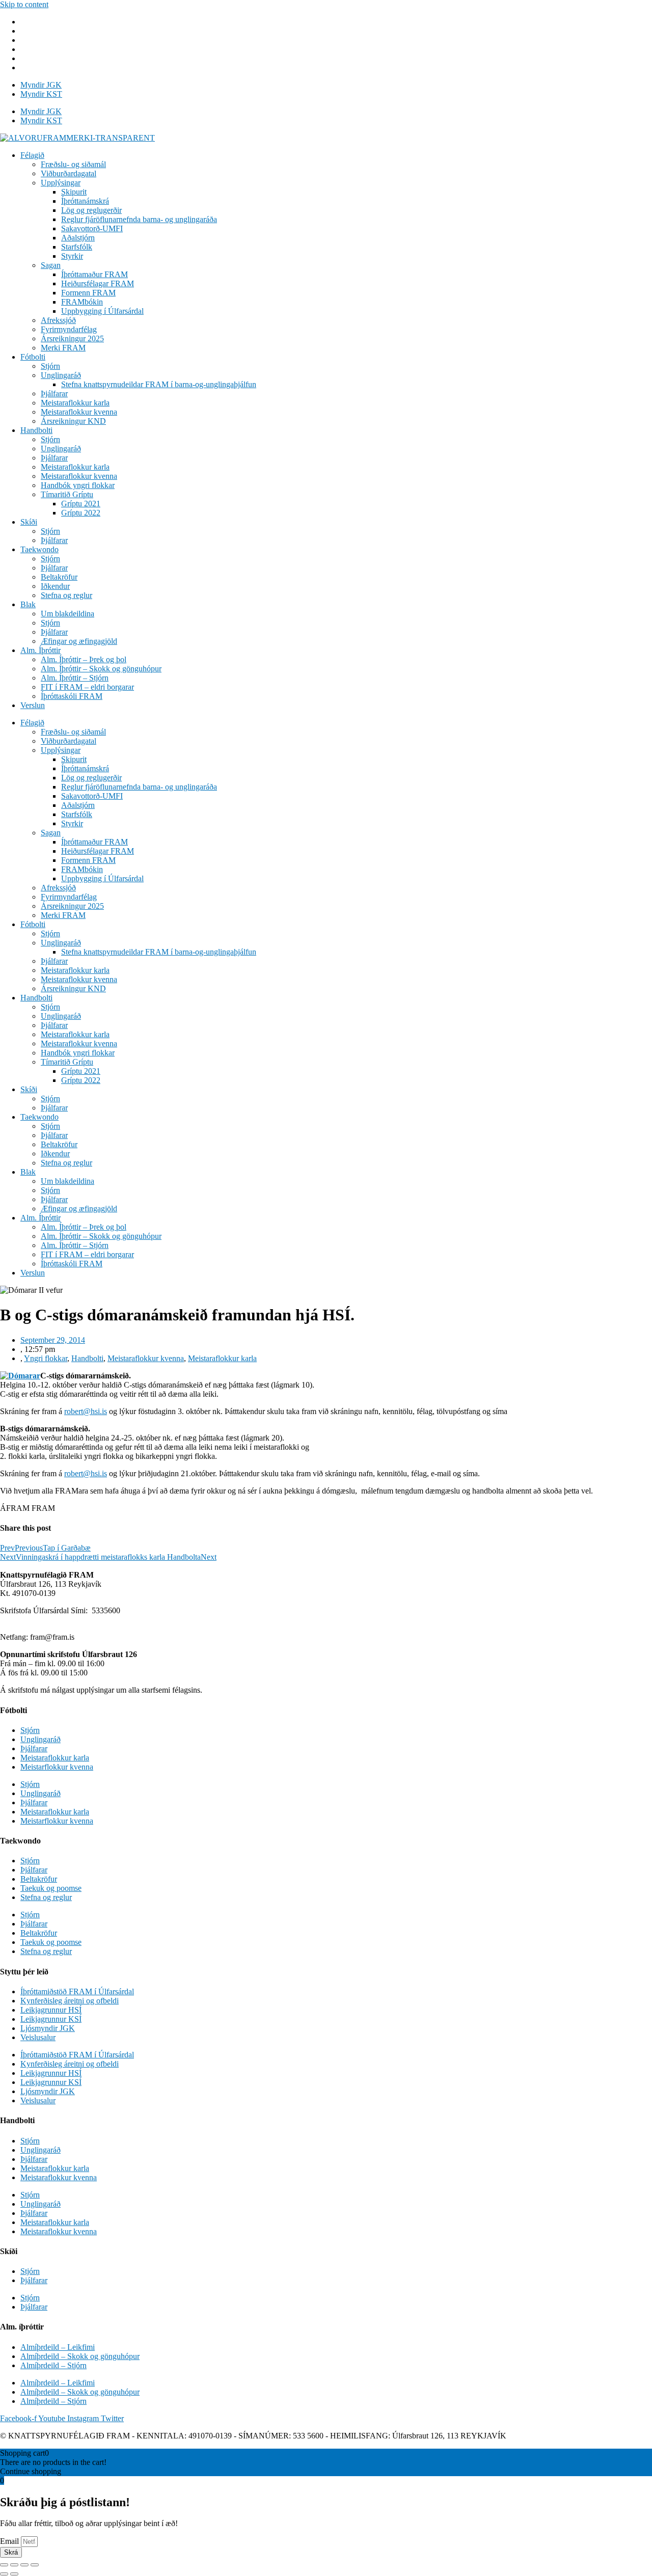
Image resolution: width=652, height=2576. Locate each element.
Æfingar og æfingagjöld (79, 641)
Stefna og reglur (66, 595)
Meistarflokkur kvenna (57, 1767)
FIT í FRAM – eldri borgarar (87, 687)
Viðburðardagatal (69, 173)
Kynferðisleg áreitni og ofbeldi (70, 2001)
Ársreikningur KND (73, 421)
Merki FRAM (63, 348)
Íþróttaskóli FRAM (72, 696)
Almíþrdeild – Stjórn (53, 2365)
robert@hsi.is (86, 1411)
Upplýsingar (61, 183)
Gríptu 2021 (81, 504)
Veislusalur (38, 2037)
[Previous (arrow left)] (4, 2574)
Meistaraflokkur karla (75, 403)
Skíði (29, 522)
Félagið (32, 155)
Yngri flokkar (46, 1358)
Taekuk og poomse (51, 1888)
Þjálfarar (54, 394)
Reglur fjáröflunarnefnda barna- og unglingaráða (139, 219)
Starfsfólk (77, 247)
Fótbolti (33, 357)
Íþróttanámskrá (85, 201)
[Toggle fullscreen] (24, 2565)
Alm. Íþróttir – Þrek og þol (84, 659)
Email (10, 2541)
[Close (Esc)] (4, 2565)
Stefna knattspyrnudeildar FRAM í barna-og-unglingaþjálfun (159, 384)
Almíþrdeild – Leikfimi (58, 2347)
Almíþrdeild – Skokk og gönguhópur (80, 2356)
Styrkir (72, 256)
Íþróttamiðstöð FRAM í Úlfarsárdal (77, 1991)
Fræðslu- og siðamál (73, 164)
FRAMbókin (82, 302)
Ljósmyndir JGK (48, 2028)
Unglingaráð (61, 375)
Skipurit (74, 192)
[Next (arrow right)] (14, 2574)
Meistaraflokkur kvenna (79, 412)
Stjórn (50, 366)
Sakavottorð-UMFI (92, 228)
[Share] (14, 2565)
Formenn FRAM (88, 293)
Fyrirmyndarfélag (69, 329)
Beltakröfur (59, 577)
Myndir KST (41, 94)
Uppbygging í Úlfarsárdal (102, 311)
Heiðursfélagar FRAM (98, 283)
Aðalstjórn (78, 238)
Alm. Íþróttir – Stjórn (75, 678)
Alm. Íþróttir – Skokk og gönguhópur (101, 669)
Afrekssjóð (58, 320)
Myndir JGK (41, 85)
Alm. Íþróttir (40, 650)
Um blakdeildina (67, 614)
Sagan (51, 265)
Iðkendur (55, 586)
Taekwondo (39, 549)
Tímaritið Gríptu (67, 494)
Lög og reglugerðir (91, 210)
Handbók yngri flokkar (78, 485)
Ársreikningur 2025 (72, 338)
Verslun (33, 705)
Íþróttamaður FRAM (94, 274)
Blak (28, 604)
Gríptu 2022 (81, 513)
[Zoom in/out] (35, 2565)
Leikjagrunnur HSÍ (51, 2010)
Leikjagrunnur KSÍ (51, 2019)
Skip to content (24, 4)
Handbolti (36, 430)
